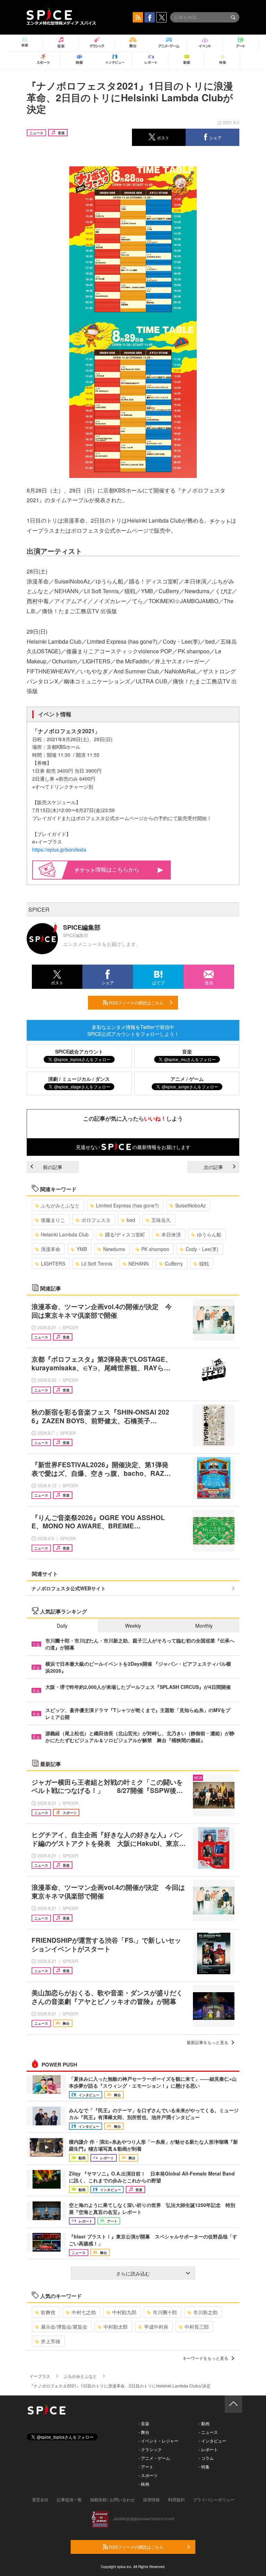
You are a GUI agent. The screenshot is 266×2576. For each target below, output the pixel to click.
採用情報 (151, 2499)
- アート (146, 2467)
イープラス (40, 2376)
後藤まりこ (53, 1220)
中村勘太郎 (116, 2327)
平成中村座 (156, 2327)
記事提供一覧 (69, 2499)
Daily (62, 1626)
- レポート (208, 2449)
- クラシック (150, 2449)
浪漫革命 (51, 1249)
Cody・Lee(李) (202, 1249)
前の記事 (53, 1167)
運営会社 (40, 2499)
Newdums (114, 1249)
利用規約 (176, 2499)
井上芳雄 (51, 2341)
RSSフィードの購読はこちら (136, 1002)
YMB (82, 1249)
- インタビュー (212, 2441)
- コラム (206, 2458)
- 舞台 (144, 2432)
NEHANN (139, 1263)
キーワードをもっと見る (205, 2358)
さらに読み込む (133, 2273)
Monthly (204, 1626)
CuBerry (174, 1263)
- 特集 (204, 2467)
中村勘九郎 (124, 2312)
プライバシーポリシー (214, 2499)
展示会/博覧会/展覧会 (64, 2327)
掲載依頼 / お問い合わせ (112, 2499)
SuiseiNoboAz (190, 1205)
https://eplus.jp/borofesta (59, 849)
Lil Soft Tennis (97, 1263)
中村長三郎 (197, 2327)
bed (131, 1220)
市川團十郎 (165, 2312)
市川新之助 (205, 2312)
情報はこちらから (117, 869)
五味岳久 (161, 1220)
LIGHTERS (53, 1263)
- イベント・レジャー (158, 2441)
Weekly (133, 1626)
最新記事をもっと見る (207, 2042)
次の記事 (213, 1167)
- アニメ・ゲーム (154, 2458)
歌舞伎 (48, 2312)
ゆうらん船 (209, 1234)
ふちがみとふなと (60, 1205)
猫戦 (204, 1263)
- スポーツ (148, 2475)
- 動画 (204, 2423)
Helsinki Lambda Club (65, 1234)
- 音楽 (144, 2423)
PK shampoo (155, 1249)
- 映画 (144, 2484)
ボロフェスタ (96, 1220)
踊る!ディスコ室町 (125, 1234)
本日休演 (171, 1234)
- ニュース (208, 2432)
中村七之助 (84, 2312)
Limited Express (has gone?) (127, 1205)
